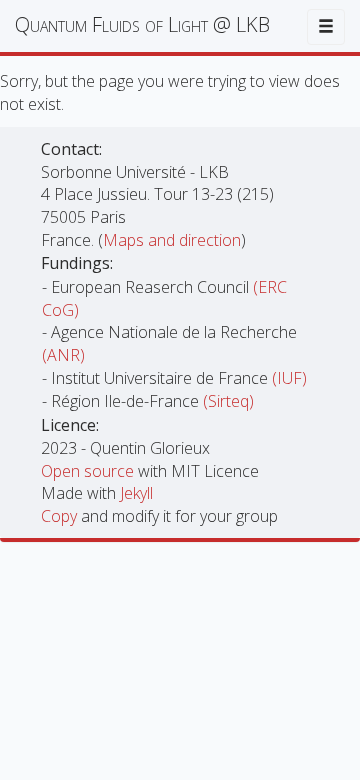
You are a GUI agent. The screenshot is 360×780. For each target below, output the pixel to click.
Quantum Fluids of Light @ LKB (142, 24)
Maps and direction (172, 240)
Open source (89, 471)
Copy (61, 516)
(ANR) (63, 355)
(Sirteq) (228, 401)
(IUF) (289, 378)
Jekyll (136, 493)
